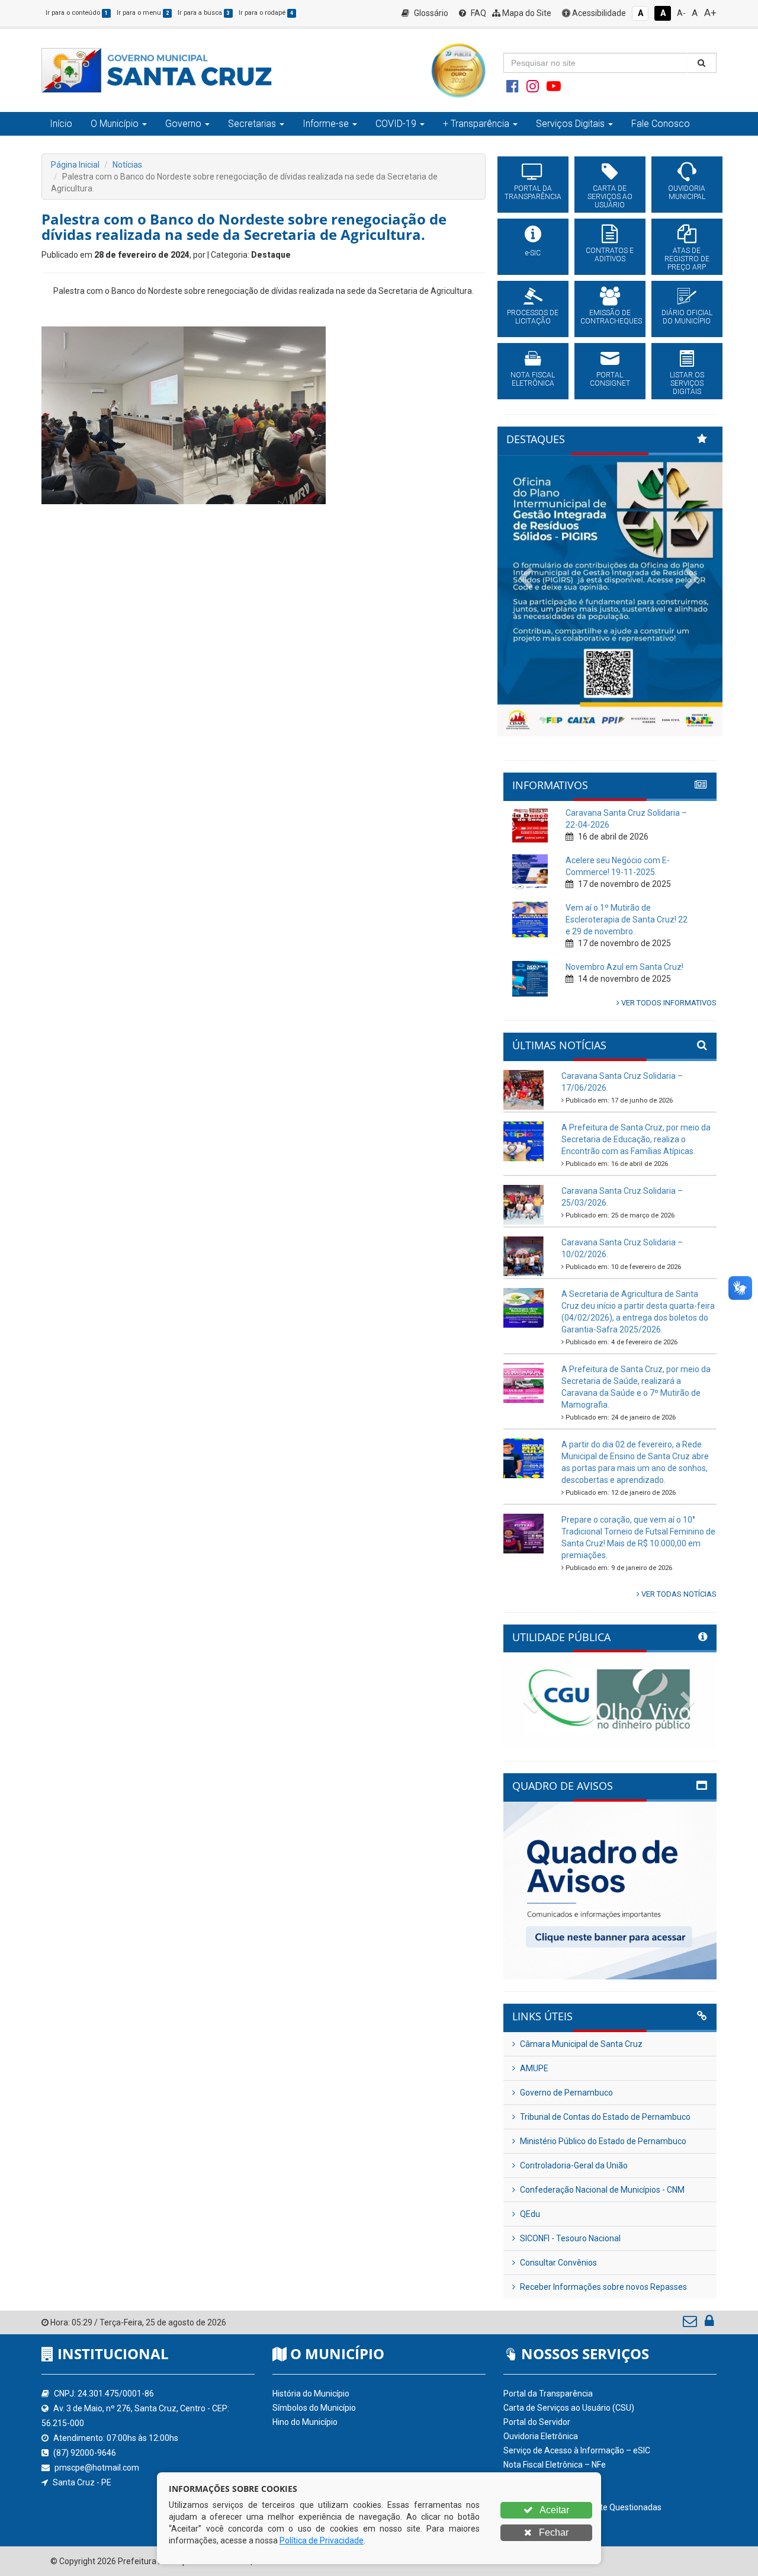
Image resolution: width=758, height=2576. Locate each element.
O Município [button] (115, 124)
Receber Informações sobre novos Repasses (603, 2287)
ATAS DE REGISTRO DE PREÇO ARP (687, 259)
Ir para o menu (143, 13)
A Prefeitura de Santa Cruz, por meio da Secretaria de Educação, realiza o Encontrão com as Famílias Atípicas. (636, 1139)
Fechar (553, 2532)
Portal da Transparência (548, 2394)
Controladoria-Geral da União (573, 2165)
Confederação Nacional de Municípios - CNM (601, 2190)
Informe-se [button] (326, 124)
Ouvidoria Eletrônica (541, 2436)
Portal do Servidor (537, 2422)
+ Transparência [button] (476, 124)
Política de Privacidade (322, 2540)
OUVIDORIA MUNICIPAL (687, 193)
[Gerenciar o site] (709, 2324)
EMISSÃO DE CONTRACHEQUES (610, 317)
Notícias (127, 165)
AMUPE (533, 2068)
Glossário (430, 13)
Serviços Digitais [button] (570, 124)
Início (61, 124)
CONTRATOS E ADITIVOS (610, 255)
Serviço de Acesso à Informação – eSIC (577, 2450)
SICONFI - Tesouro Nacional (569, 2238)
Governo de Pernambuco (566, 2093)
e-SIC (533, 253)
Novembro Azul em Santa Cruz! (624, 967)
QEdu (529, 2214)
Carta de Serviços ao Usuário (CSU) (569, 2408)
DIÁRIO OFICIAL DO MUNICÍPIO (687, 317)
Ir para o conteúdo (77, 13)
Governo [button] (183, 124)
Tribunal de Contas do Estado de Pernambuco (604, 2117)
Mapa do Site (526, 13)
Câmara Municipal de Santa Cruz (580, 2044)
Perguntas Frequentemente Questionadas (582, 2507)
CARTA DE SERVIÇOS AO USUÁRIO (610, 197)
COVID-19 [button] (396, 124)
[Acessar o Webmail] (691, 2324)
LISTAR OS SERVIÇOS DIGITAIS (687, 383)
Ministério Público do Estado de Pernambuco (602, 2141)
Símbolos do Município (314, 2408)
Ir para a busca (204, 13)
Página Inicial (75, 165)
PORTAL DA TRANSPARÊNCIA (533, 193)
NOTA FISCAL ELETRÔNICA (533, 379)
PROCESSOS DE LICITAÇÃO (533, 317)
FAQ (478, 13)
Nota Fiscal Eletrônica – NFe (555, 2465)
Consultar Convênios (558, 2263)
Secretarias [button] (252, 124)
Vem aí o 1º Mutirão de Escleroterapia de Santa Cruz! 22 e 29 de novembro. (627, 919)
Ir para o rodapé (266, 13)
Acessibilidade (598, 13)
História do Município (311, 2394)
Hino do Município (305, 2422)
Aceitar (553, 2510)
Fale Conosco (661, 124)
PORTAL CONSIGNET (610, 379)
